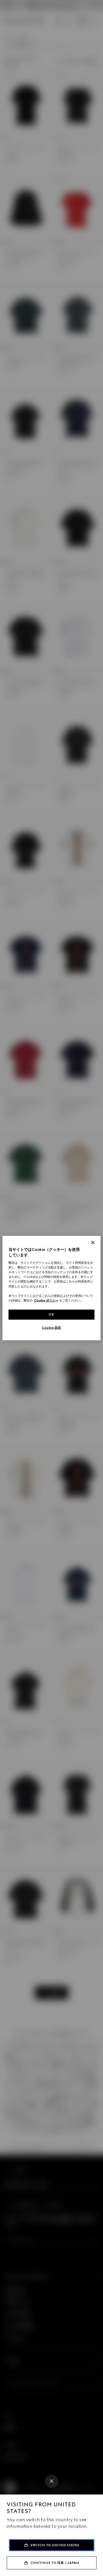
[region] (51, 1288)
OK (51, 1314)
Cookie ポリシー (46, 1300)
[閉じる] (93, 1243)
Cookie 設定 (51, 1327)
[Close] (52, 2481)
